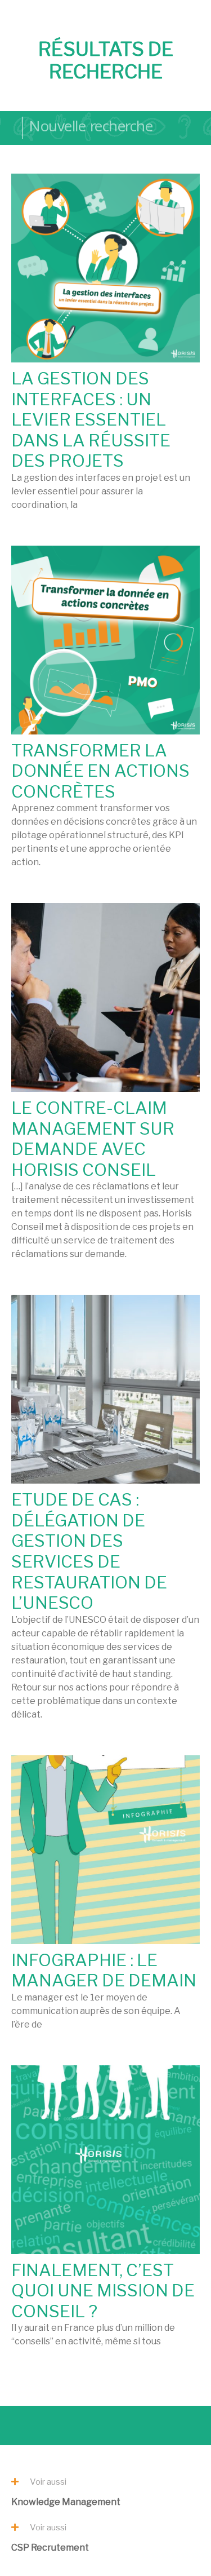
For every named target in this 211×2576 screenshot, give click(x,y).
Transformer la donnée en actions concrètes (100, 771)
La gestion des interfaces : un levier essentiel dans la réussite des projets (91, 419)
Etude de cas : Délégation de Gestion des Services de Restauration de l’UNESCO (89, 1551)
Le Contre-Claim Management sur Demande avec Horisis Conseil (93, 1139)
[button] (46, 2480)
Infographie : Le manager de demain (104, 1970)
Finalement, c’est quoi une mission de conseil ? (103, 2290)
